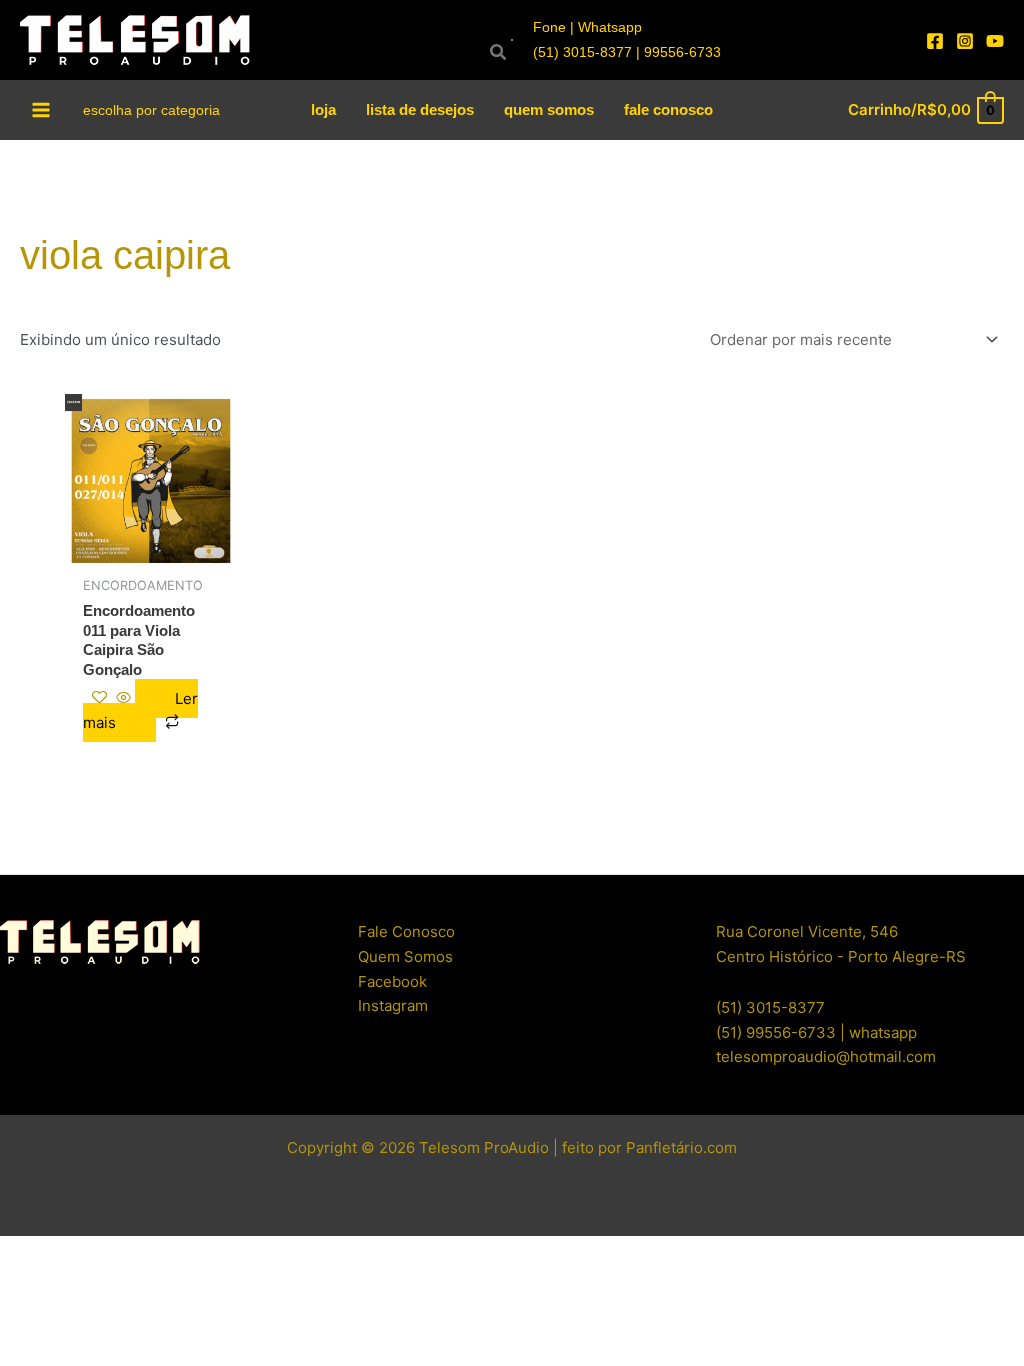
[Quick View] (123, 698)
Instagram (393, 1005)
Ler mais (140, 711)
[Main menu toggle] (41, 109)
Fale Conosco (406, 931)
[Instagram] (965, 41)
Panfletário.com (681, 1147)
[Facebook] (935, 41)
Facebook (392, 981)
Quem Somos (405, 956)
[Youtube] (995, 41)
